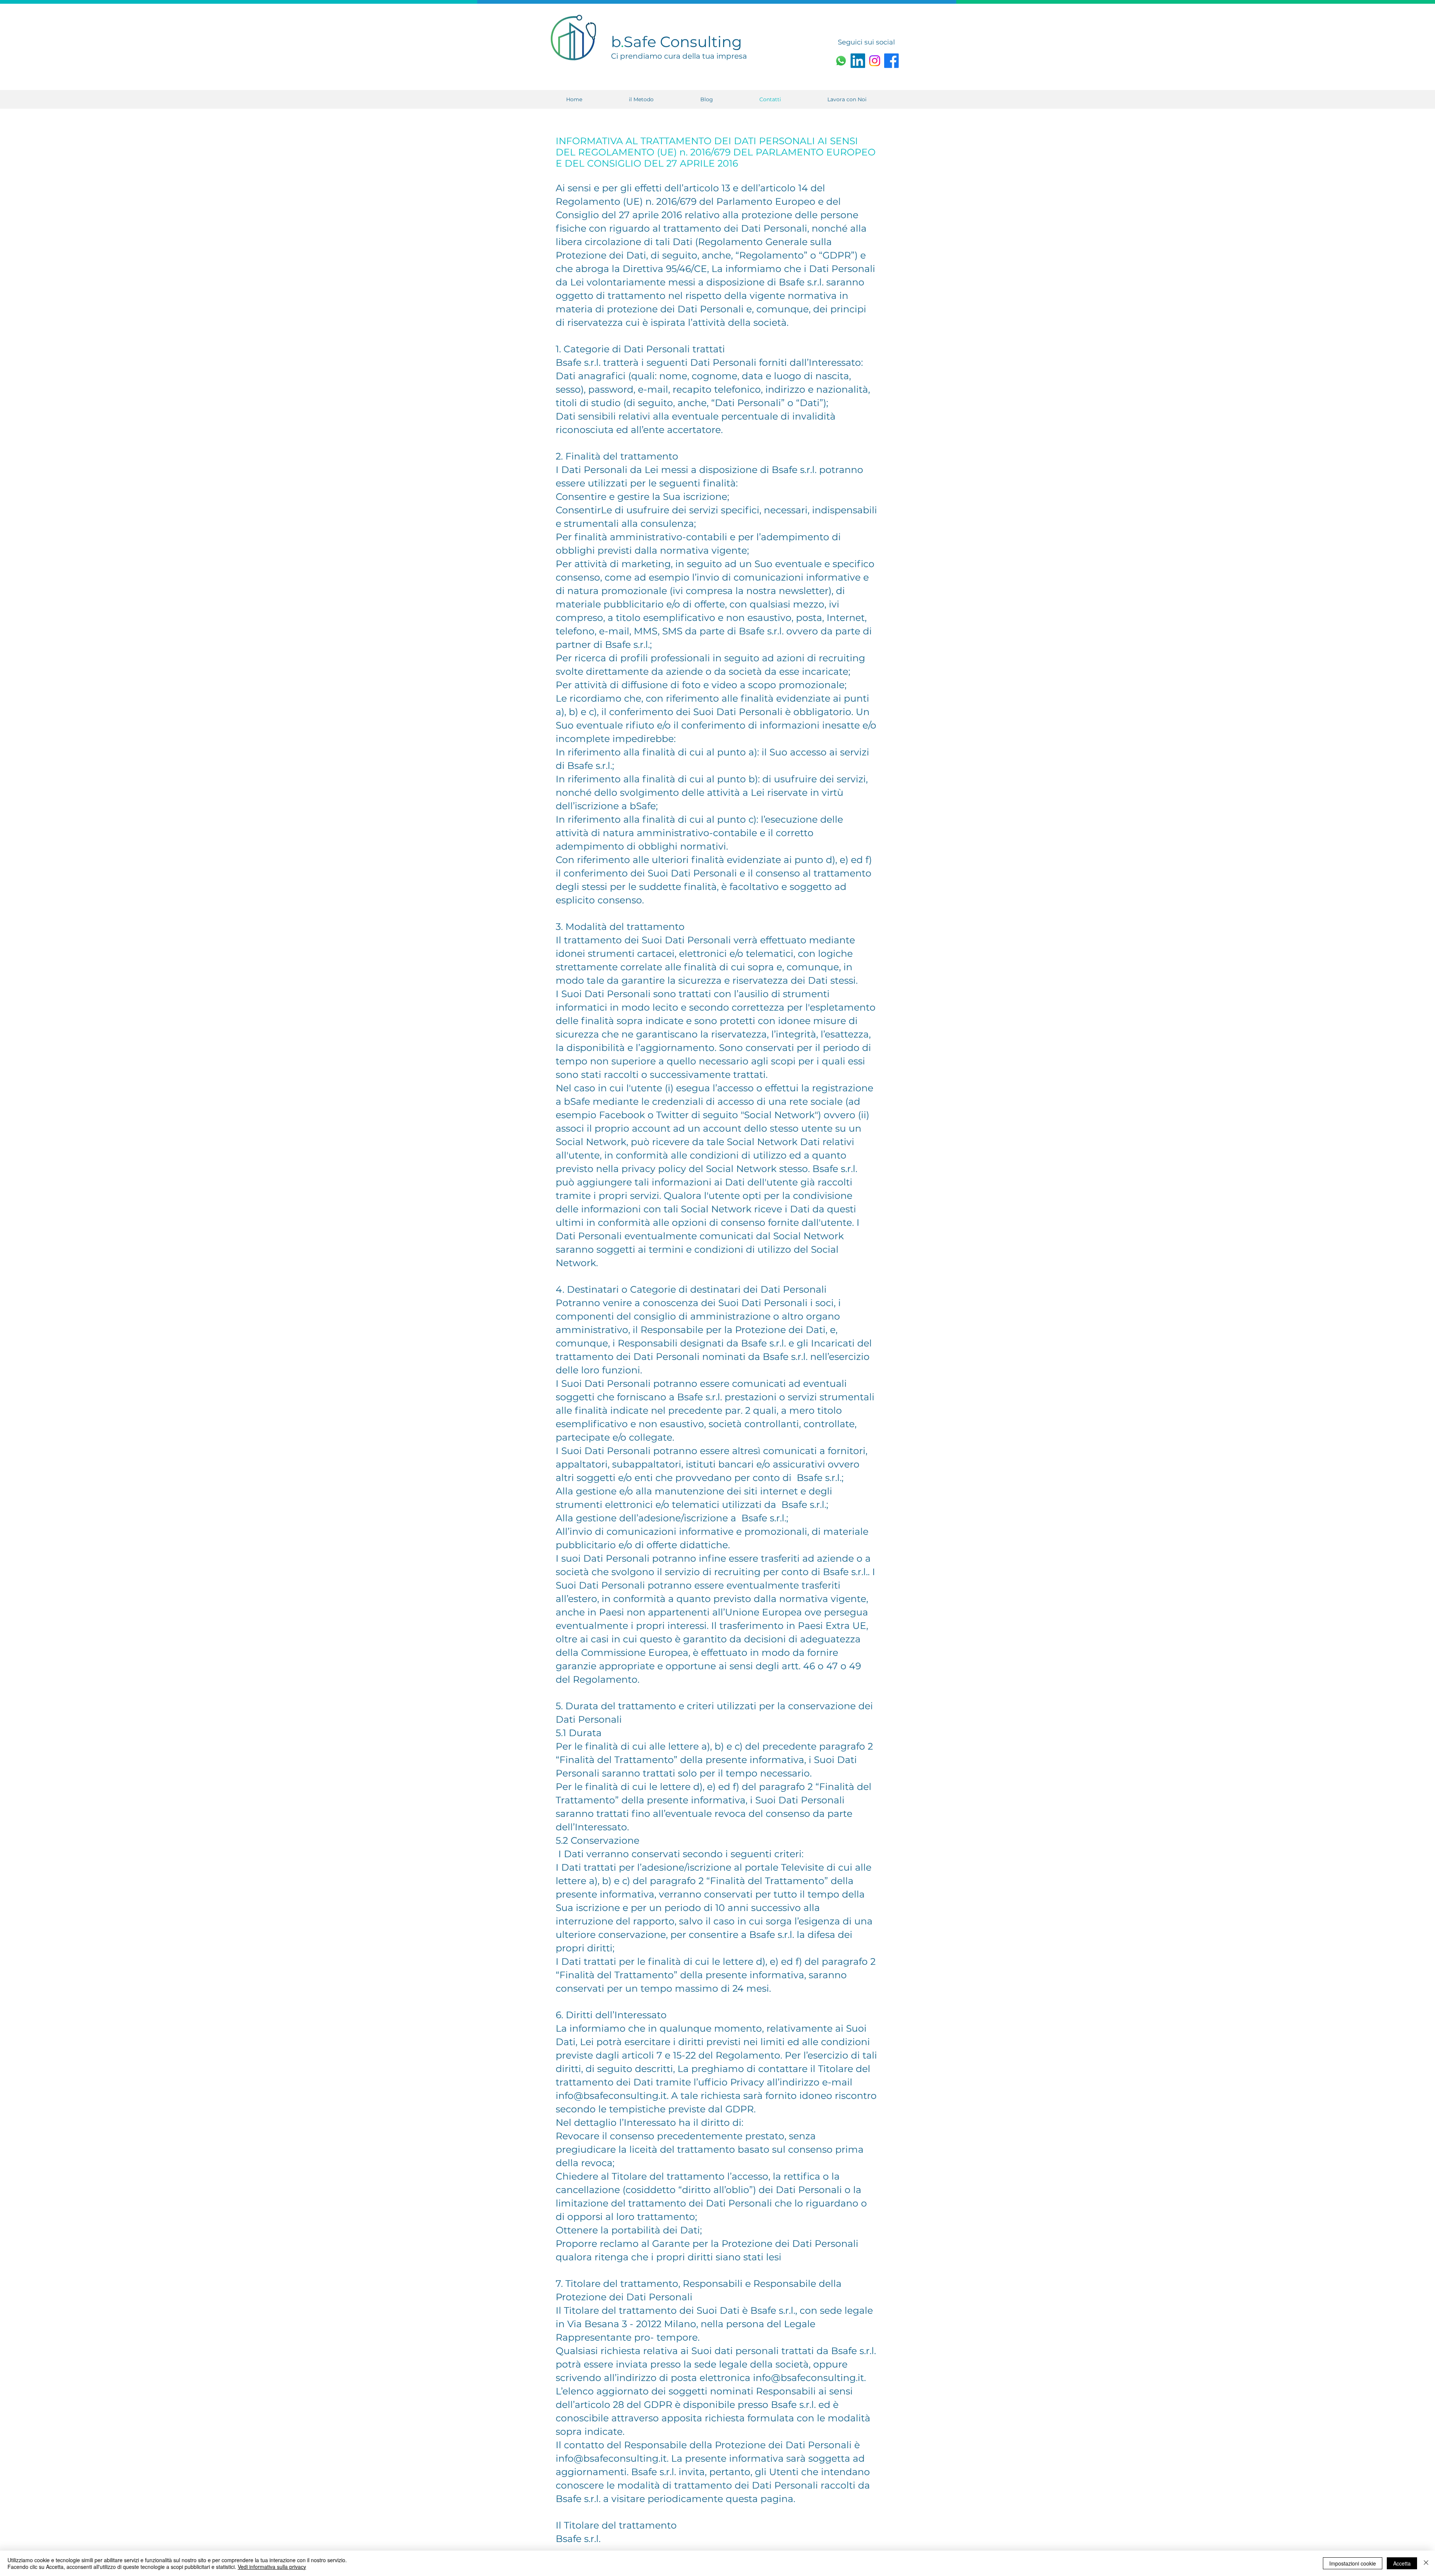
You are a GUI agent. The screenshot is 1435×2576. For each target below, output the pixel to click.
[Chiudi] (1426, 2563)
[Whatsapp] (841, 61)
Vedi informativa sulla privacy (272, 2567)
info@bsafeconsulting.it (611, 2096)
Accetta (1402, 2563)
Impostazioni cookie (1353, 2563)
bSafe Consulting (676, 42)
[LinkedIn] (858, 61)
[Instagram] (875, 61)
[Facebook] (891, 61)
